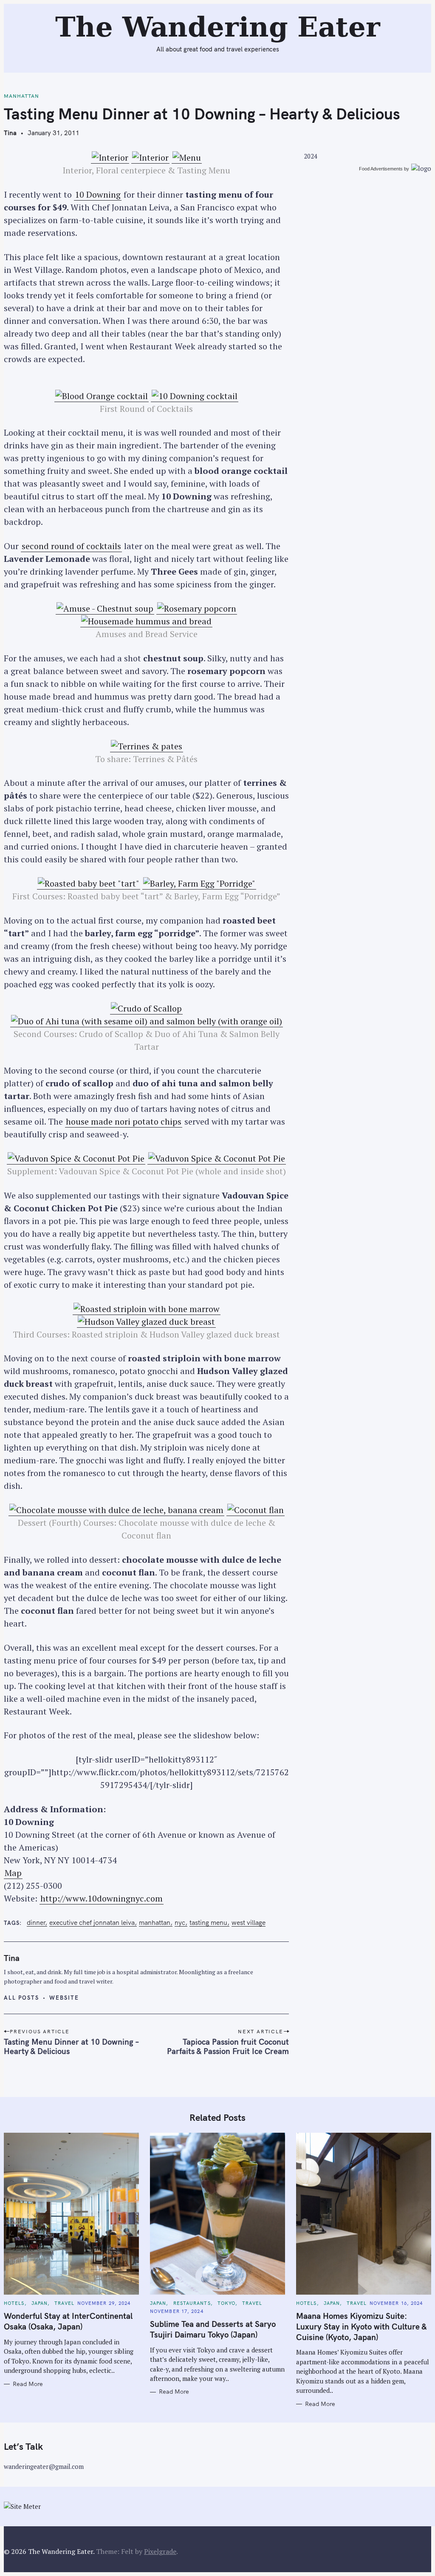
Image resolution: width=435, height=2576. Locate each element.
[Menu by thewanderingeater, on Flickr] (187, 158)
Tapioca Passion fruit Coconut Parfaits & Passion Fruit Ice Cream (228, 2046)
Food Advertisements (381, 169)
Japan (40, 2303)
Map (13, 1873)
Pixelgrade (160, 2551)
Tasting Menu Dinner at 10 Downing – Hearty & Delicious (71, 2046)
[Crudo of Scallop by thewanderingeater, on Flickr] (146, 1009)
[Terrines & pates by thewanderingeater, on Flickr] (147, 746)
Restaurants (192, 2303)
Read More (28, 2384)
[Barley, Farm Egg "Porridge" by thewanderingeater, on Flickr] (199, 884)
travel (64, 2303)
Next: (151, 11)
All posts (21, 1998)
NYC (180, 1923)
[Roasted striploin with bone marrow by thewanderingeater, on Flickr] (147, 1309)
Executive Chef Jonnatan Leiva (92, 1923)
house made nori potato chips (124, 1121)
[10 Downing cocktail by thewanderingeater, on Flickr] (195, 396)
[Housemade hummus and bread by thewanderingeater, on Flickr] (146, 621)
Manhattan (21, 96)
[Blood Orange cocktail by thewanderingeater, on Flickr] (102, 396)
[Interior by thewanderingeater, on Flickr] (110, 158)
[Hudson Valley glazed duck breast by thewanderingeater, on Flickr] (146, 1322)
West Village (249, 1923)
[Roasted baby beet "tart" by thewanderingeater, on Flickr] (89, 884)
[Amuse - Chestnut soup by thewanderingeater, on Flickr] (105, 609)
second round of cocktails (71, 546)
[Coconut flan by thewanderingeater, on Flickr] (256, 1510)
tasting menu (208, 1923)
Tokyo (227, 2303)
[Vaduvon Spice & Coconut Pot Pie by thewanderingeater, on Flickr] (76, 1159)
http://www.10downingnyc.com (102, 1898)
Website (64, 1998)
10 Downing (98, 194)
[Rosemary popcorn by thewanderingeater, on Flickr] (197, 609)
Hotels (14, 2303)
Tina (10, 133)
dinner (36, 1923)
